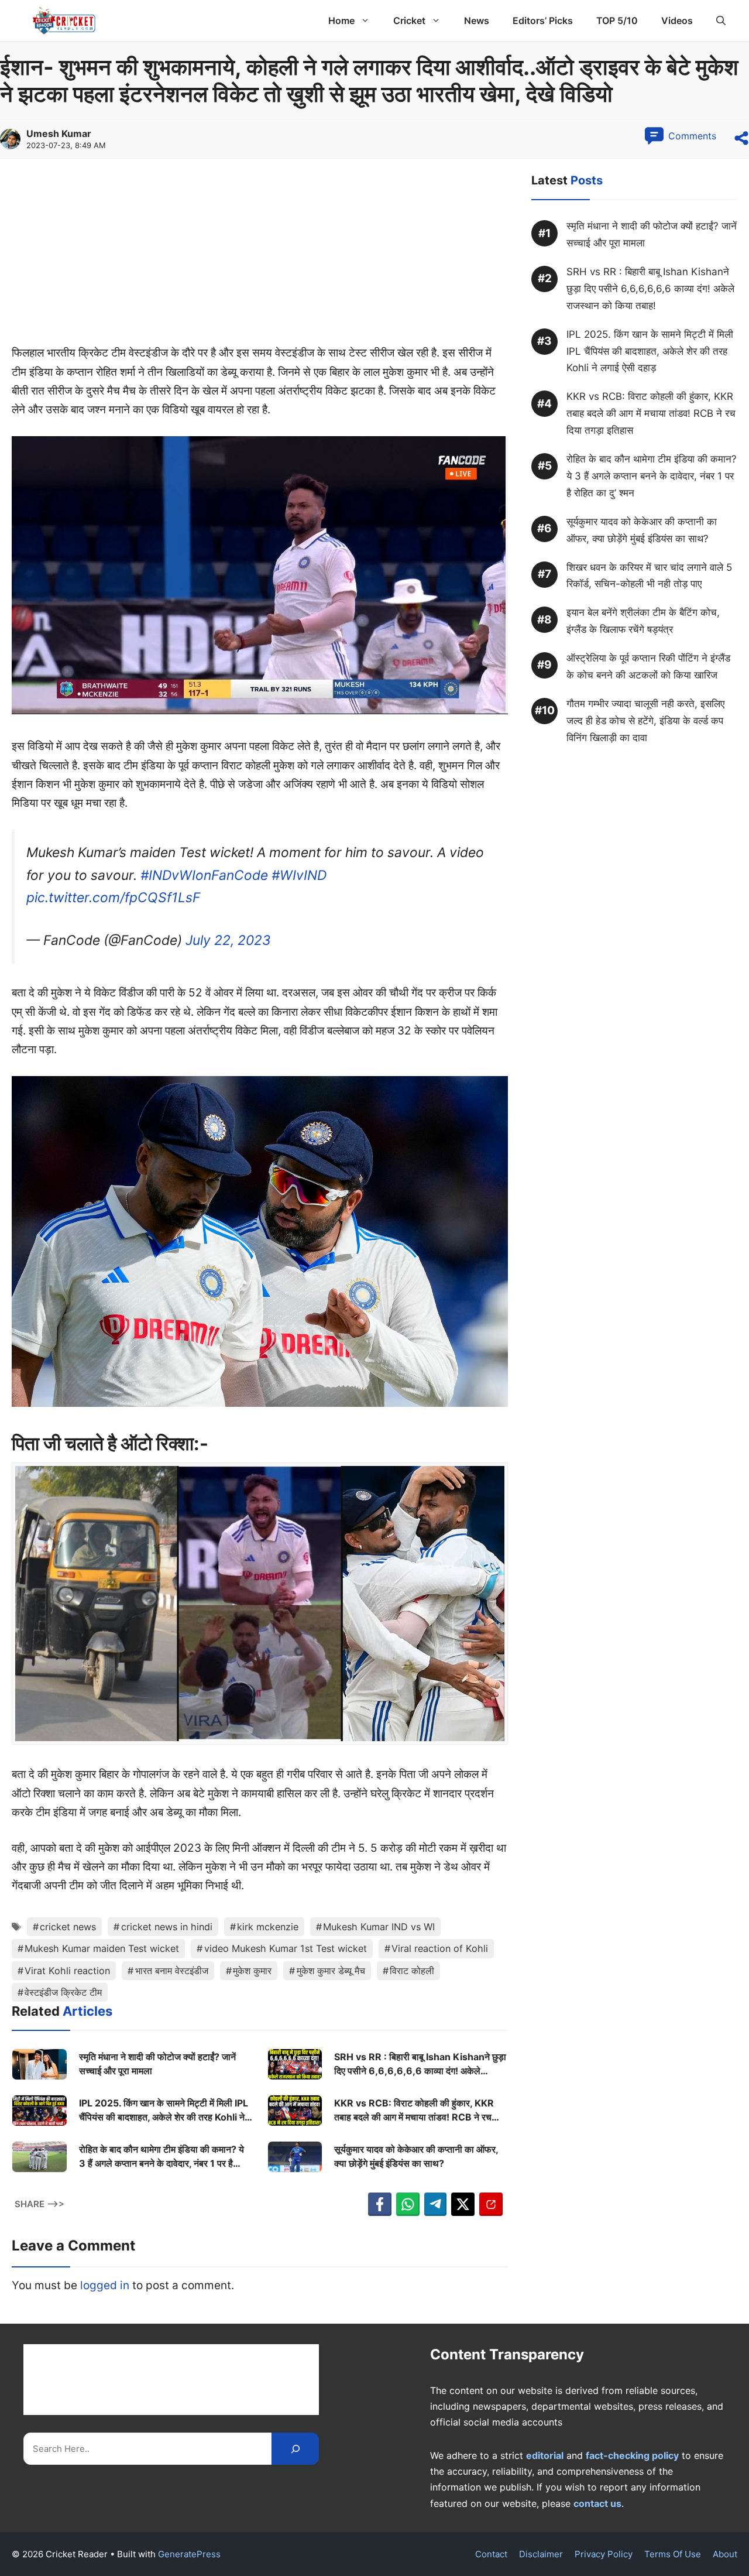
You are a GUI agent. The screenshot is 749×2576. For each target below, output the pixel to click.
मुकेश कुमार (252, 1971)
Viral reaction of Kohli (440, 1948)
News (477, 20)
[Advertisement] (260, 257)
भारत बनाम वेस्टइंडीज (172, 1971)
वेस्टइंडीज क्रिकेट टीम (63, 1992)
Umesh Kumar (59, 133)
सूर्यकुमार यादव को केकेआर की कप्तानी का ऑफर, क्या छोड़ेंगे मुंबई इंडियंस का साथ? (416, 2156)
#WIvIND (299, 875)
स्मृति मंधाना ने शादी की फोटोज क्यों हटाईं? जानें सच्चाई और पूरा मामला (157, 2064)
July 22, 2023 (228, 940)
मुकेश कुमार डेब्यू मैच (331, 1971)
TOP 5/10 (617, 20)
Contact (491, 2554)
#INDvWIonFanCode (204, 875)
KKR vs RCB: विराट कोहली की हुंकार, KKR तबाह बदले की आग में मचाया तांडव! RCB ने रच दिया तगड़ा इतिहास (414, 2111)
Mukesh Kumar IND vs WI (379, 1927)
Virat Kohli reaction (67, 1971)
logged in (105, 2285)
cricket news (68, 1927)
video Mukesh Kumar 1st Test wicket (286, 1948)
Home (341, 20)
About (725, 2554)
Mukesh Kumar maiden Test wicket (102, 1948)
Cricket (409, 20)
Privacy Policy (604, 2554)
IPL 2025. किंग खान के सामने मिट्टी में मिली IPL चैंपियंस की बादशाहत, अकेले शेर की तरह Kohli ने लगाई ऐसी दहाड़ (164, 2111)
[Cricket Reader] (64, 20)
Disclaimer (541, 2554)
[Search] (295, 2449)
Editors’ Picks (543, 20)
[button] (721, 20)
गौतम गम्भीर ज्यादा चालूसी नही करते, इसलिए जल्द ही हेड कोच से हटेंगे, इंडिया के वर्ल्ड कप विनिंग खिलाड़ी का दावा (645, 721)
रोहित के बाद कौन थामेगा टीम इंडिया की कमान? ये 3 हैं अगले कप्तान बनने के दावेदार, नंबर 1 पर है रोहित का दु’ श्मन (162, 2157)
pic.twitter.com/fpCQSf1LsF (113, 898)
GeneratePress (189, 2554)
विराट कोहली (412, 1971)
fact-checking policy (632, 2455)
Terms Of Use (673, 2554)
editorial (545, 2455)
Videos (677, 20)
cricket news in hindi (167, 1927)
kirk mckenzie (268, 1927)
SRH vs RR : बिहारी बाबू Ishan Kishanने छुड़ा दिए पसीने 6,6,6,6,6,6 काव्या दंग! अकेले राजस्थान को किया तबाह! (420, 2064)
